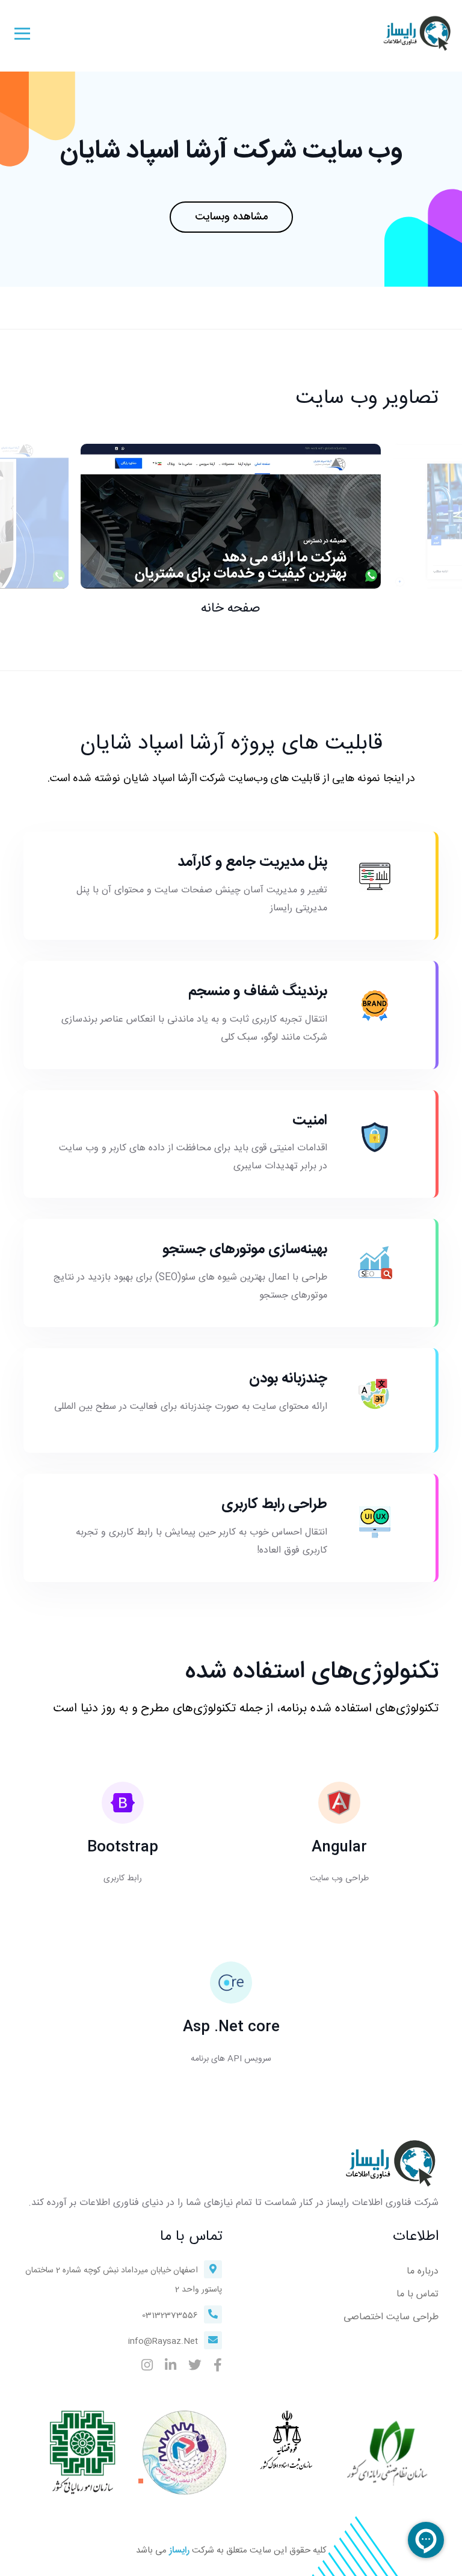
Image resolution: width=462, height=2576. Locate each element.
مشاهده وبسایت (231, 217)
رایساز (179, 2551)
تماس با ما (417, 2294)
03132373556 (170, 2316)
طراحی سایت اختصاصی (391, 2317)
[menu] (22, 33)
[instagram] (147, 2367)
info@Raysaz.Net (163, 2341)
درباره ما (423, 2271)
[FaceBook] (218, 2367)
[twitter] (195, 2367)
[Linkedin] (171, 2367)
